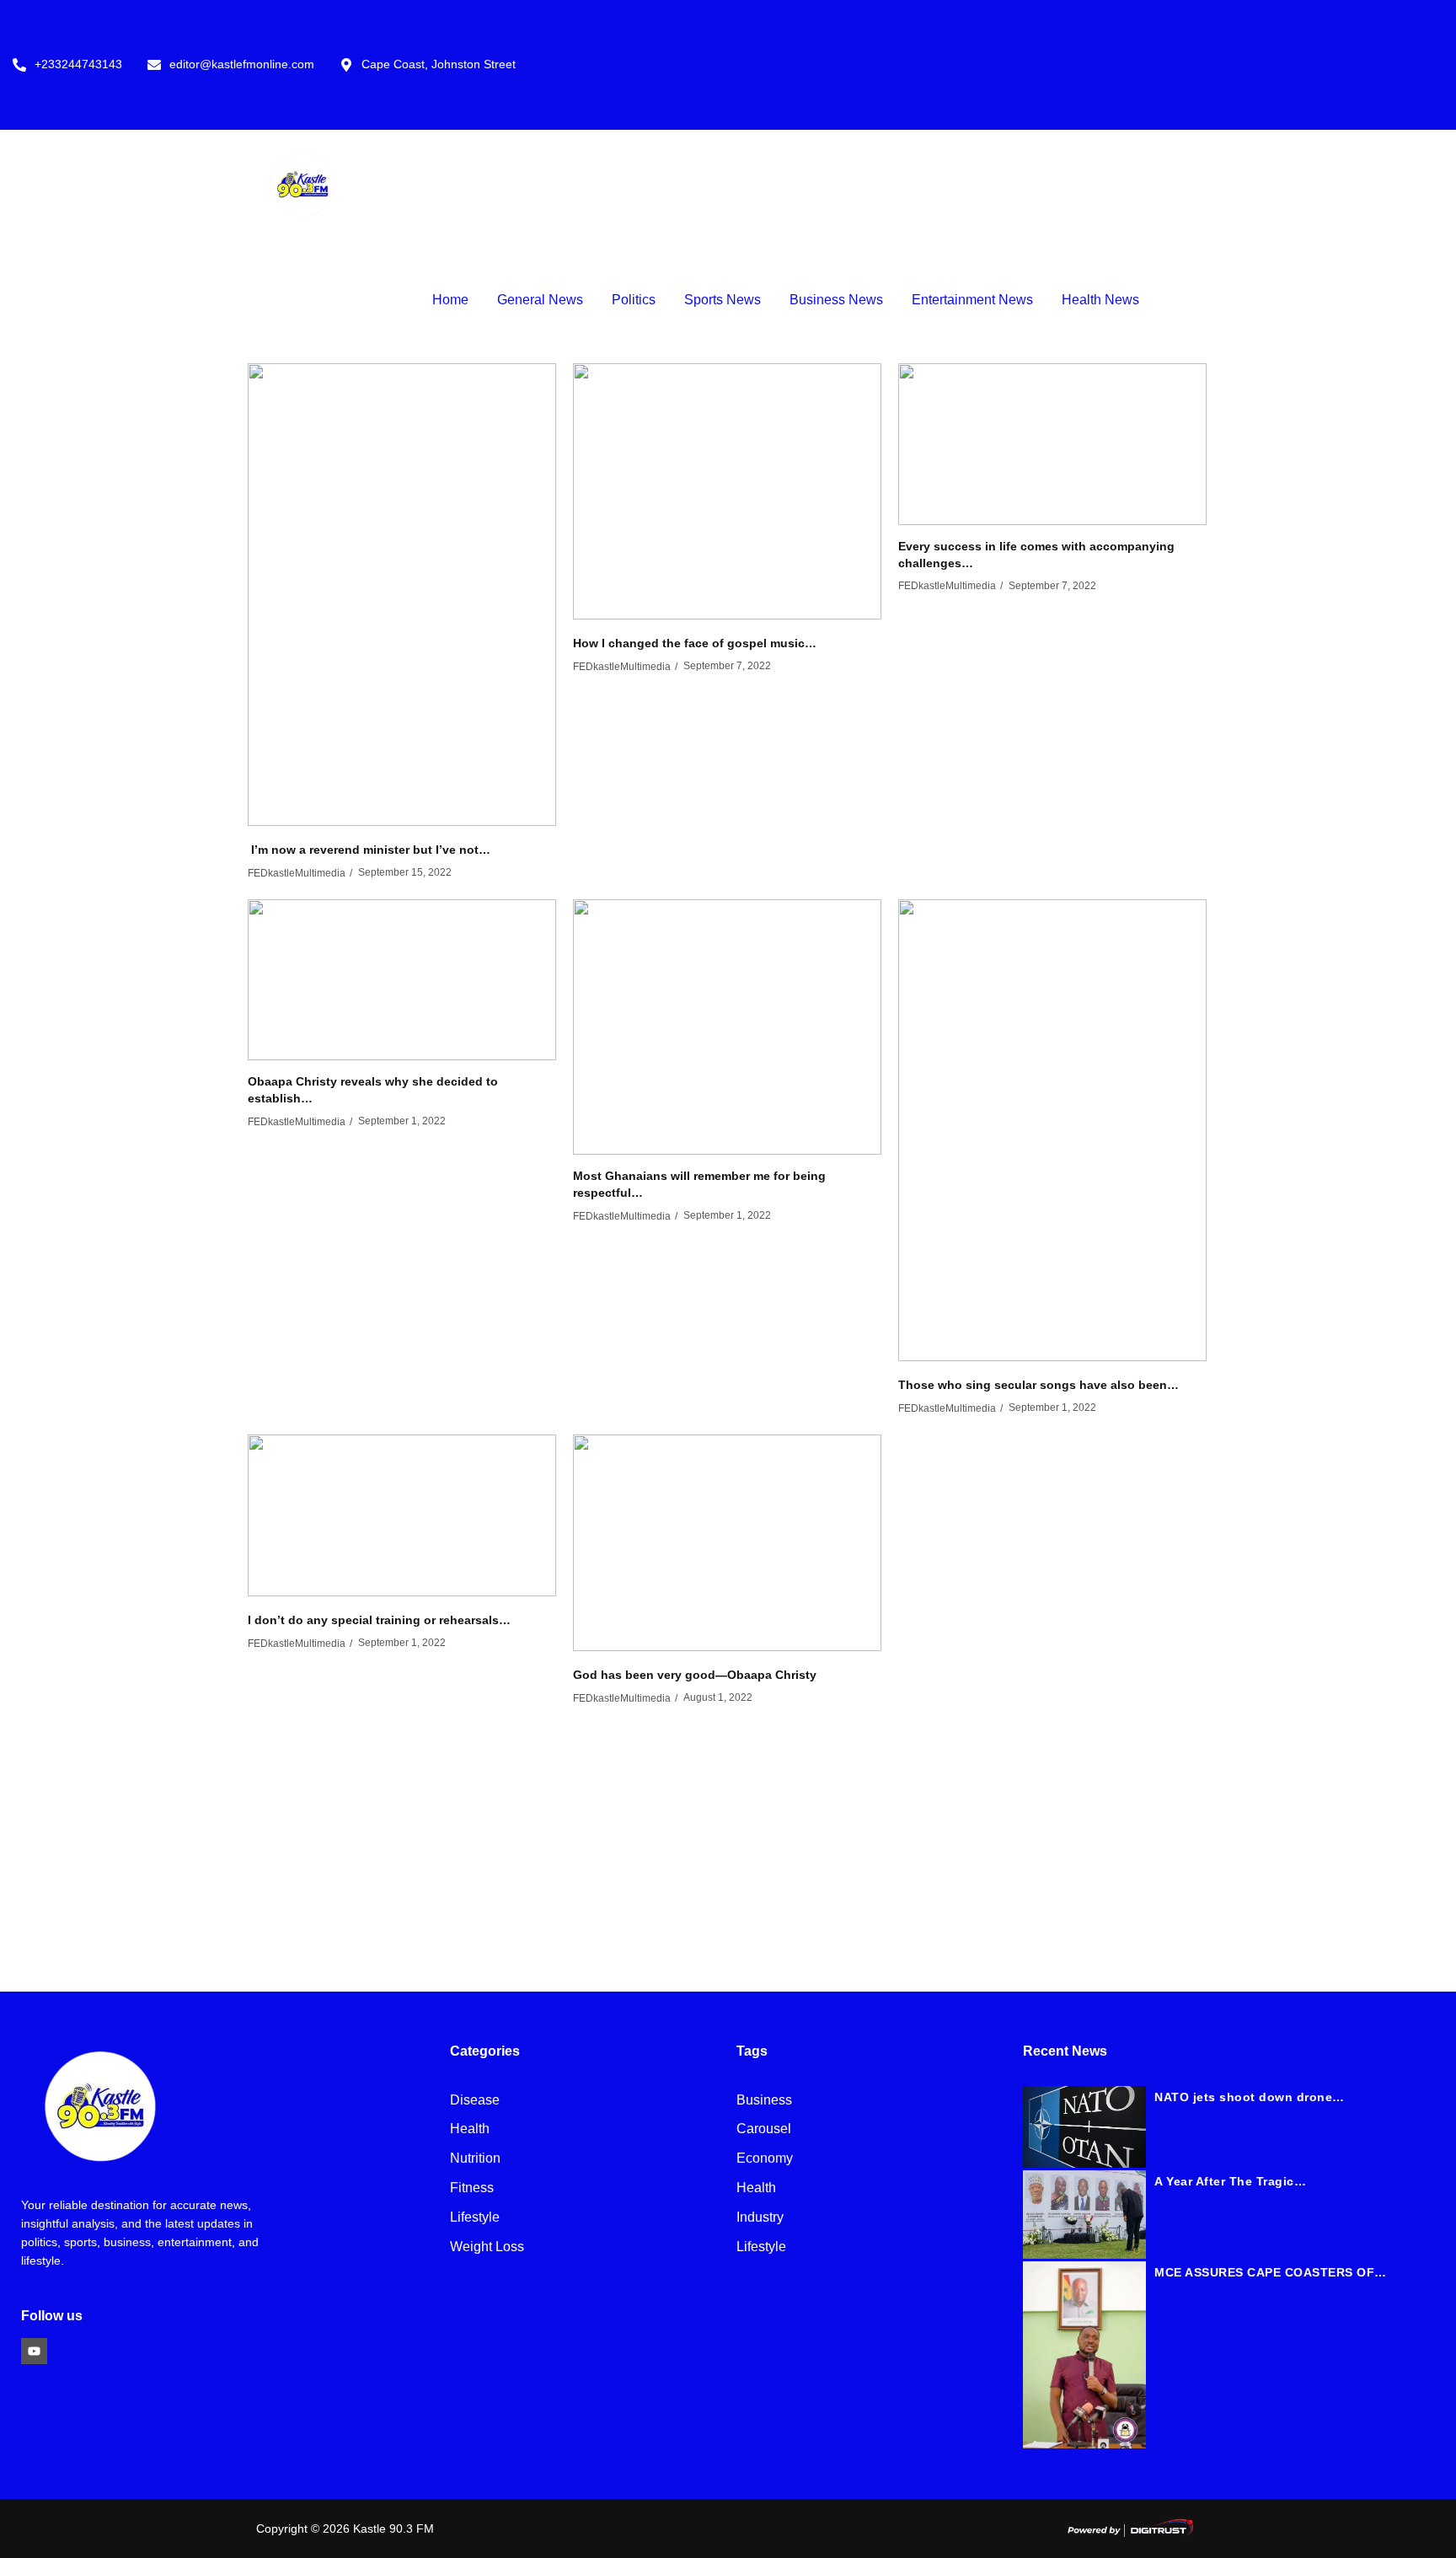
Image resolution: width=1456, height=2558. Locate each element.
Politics (634, 300)
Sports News (723, 300)
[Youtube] (34, 2351)
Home (450, 300)
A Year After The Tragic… (1230, 2181)
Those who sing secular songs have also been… (1038, 1385)
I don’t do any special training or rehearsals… (379, 1620)
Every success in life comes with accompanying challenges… (1036, 555)
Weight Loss (487, 2247)
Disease (475, 2101)
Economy (765, 2159)
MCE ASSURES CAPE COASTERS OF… (1271, 2272)
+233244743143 (78, 64)
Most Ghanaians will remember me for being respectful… (699, 1184)
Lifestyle (475, 2218)
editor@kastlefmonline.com (242, 64)
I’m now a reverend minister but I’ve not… (369, 850)
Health (470, 2129)
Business (764, 2101)
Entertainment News (972, 300)
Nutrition (475, 2159)
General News (540, 300)
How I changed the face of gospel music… (695, 643)
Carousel (764, 2129)
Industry (760, 2218)
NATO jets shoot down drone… (1250, 2097)
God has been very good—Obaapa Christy (695, 1675)
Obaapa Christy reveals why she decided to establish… (373, 1090)
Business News (836, 300)
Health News (1100, 300)
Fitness (472, 2188)
